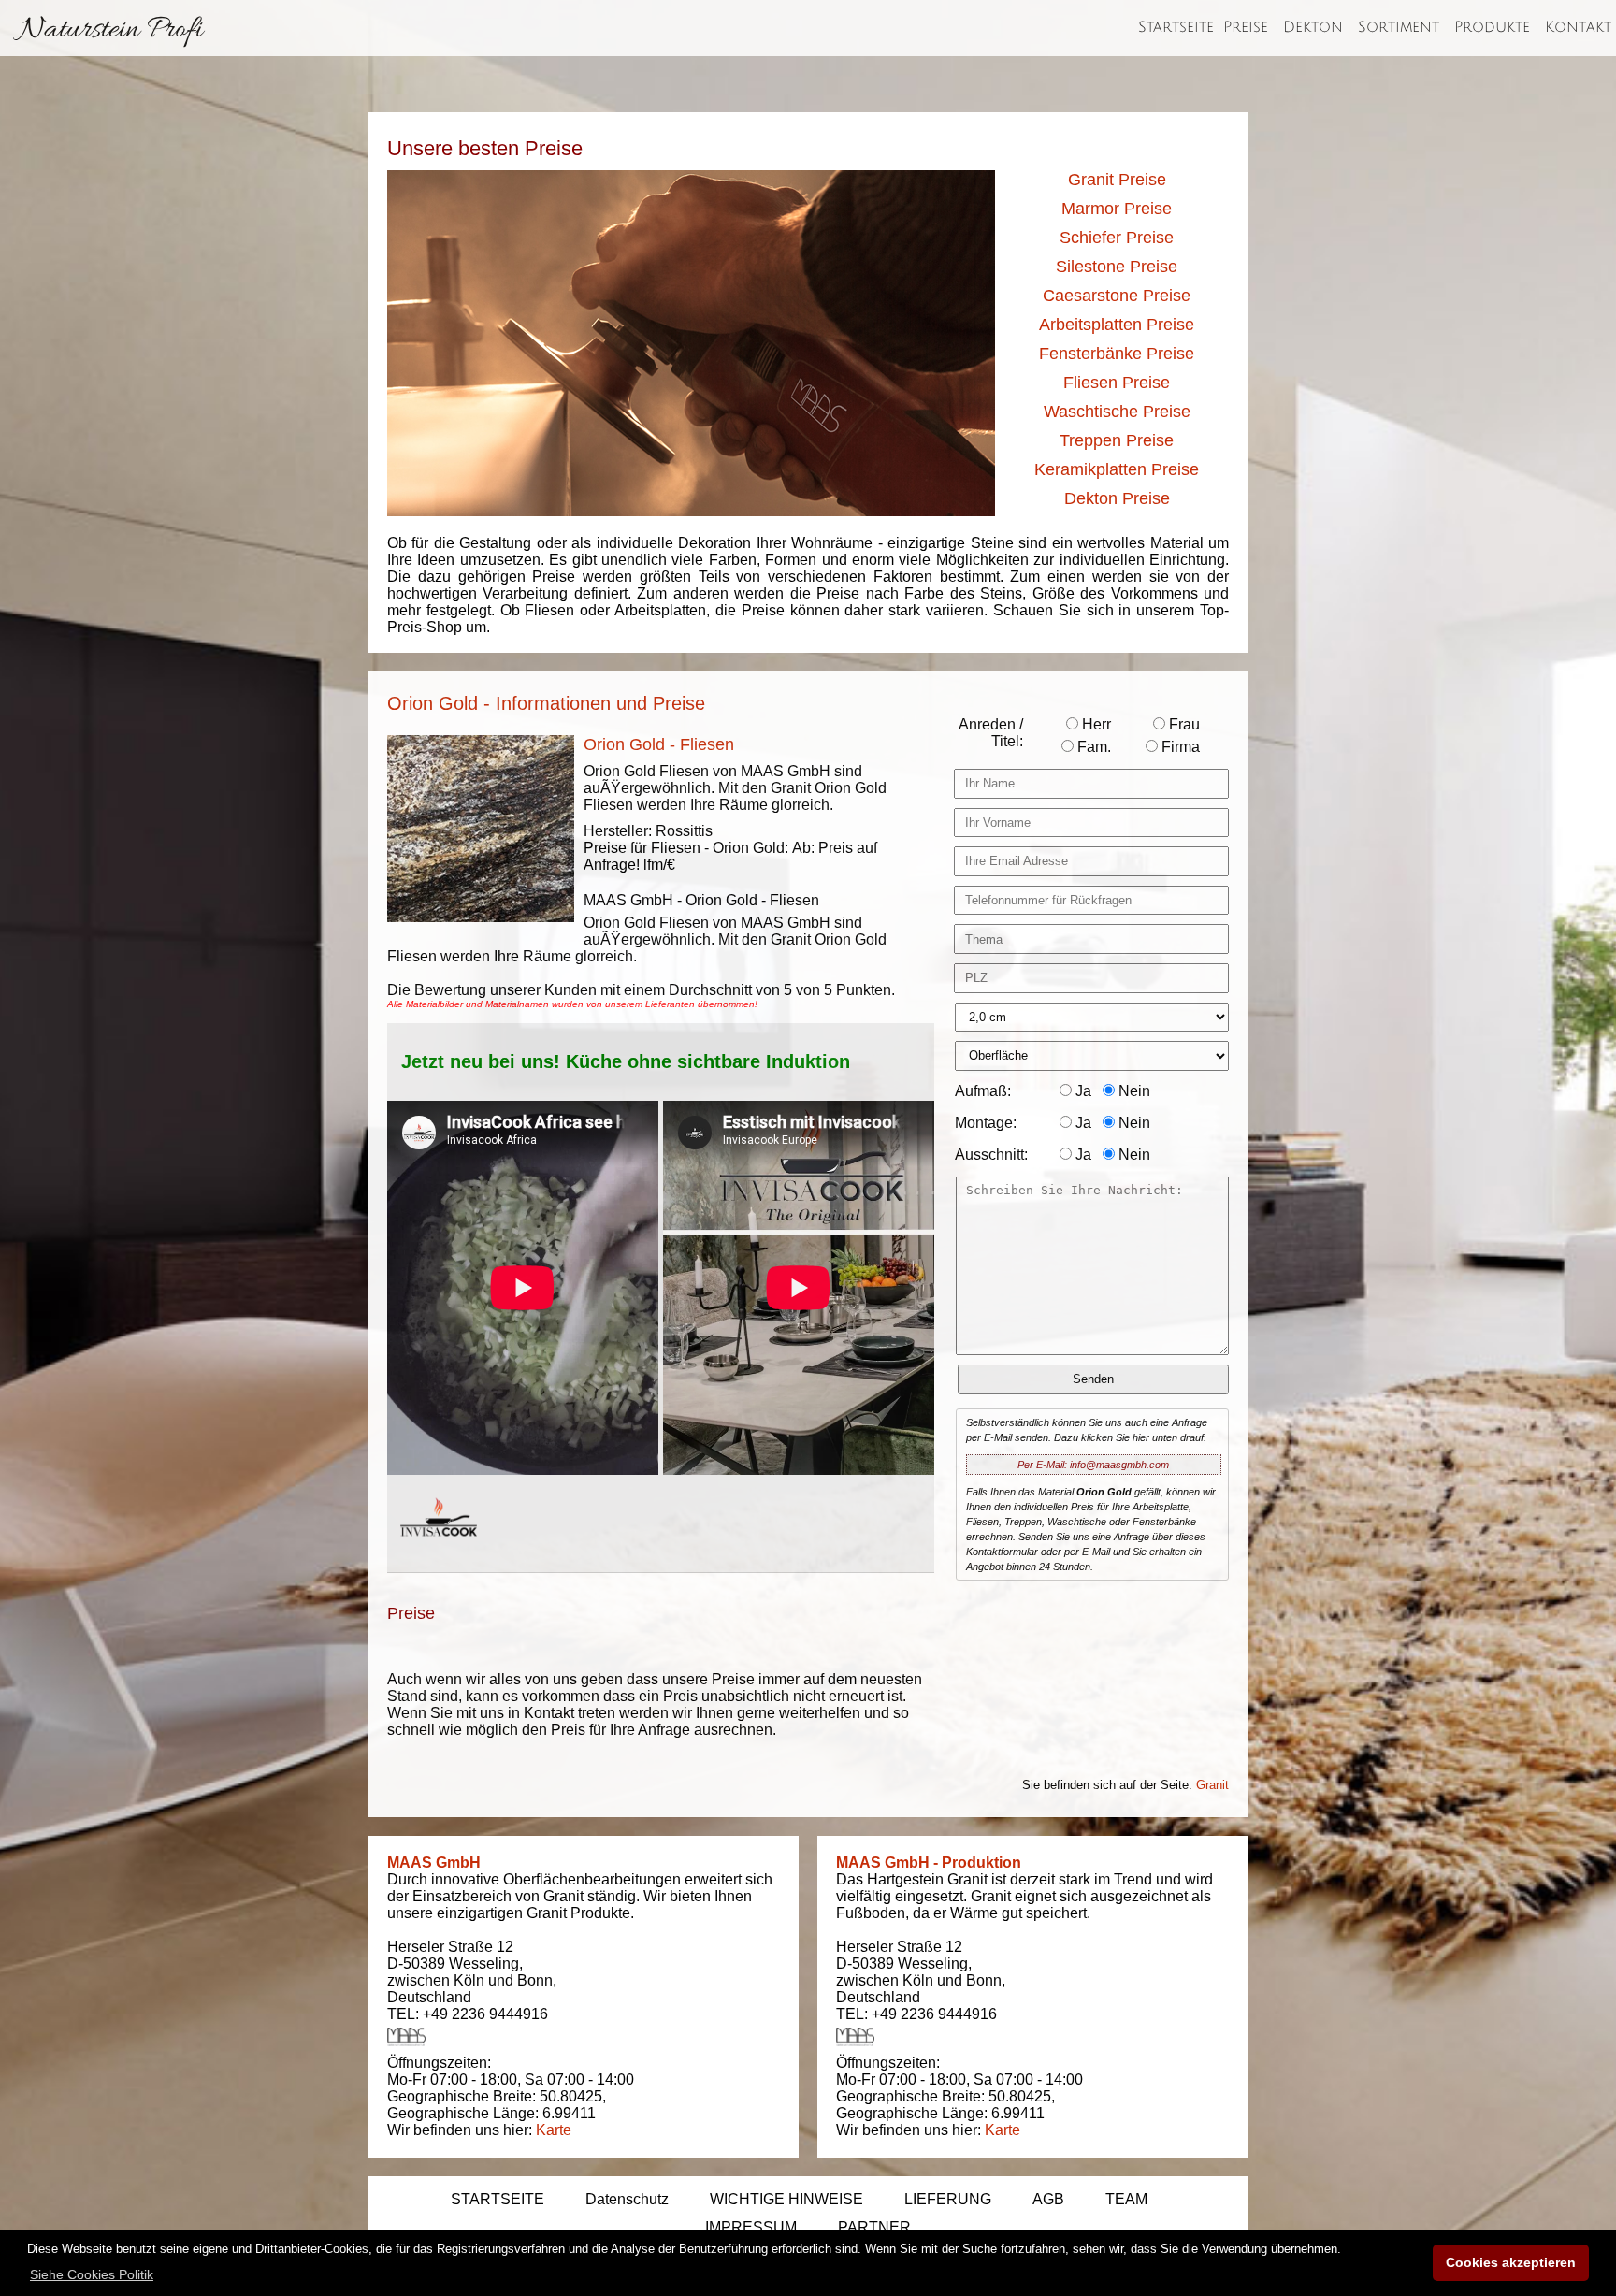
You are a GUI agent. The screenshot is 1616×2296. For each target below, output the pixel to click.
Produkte (1492, 27)
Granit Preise (1117, 180)
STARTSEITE (498, 2199)
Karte (554, 2130)
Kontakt (1578, 27)
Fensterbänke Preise (1117, 354)
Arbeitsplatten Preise (1117, 325)
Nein (1133, 1091)
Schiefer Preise (1117, 238)
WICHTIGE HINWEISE (786, 2199)
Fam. (1092, 747)
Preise (1246, 27)
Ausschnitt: (991, 1155)
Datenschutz (627, 2199)
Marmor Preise (1117, 209)
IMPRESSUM (751, 2227)
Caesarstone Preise (1117, 296)
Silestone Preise (1117, 267)
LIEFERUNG (948, 2199)
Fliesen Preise (1117, 383)
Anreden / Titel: (991, 733)
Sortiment (1399, 27)
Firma (1179, 747)
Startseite (1176, 27)
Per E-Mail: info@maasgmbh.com (1093, 1465)
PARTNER (874, 2227)
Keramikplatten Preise (1117, 469)
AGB (1048, 2199)
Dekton (1313, 27)
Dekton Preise (1117, 498)
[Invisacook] (439, 1554)
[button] (92, 2274)
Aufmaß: (983, 1091)
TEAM (1126, 2199)
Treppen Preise (1117, 440)
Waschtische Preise (1117, 412)
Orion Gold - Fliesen (659, 744)
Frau (1183, 724)
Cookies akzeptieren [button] (1511, 2262)
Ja (1082, 1091)
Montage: (986, 1123)
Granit (1212, 1785)
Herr (1095, 724)
